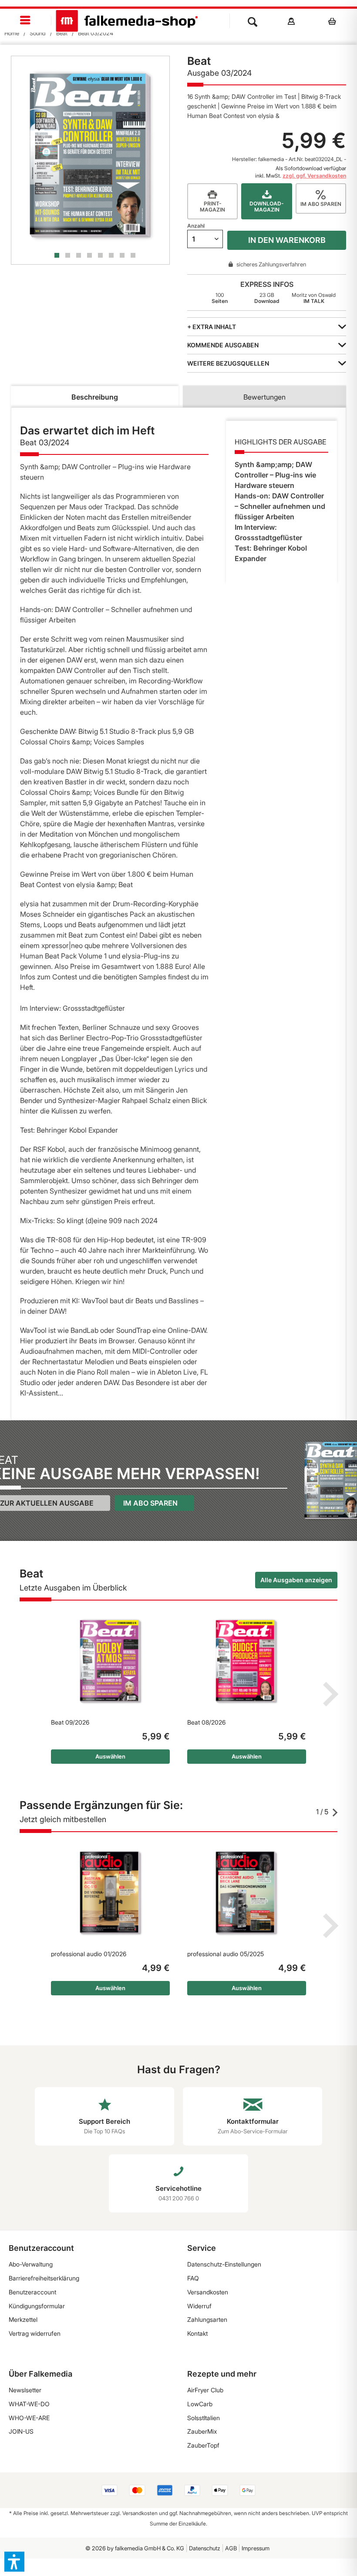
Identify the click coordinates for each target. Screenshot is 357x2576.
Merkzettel (23, 2319)
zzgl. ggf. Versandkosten (314, 176)
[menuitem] (26, 21)
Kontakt (197, 2333)
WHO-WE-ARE (29, 2418)
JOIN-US (21, 2431)
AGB (231, 2548)
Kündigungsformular (37, 2306)
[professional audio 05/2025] (247, 1893)
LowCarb (200, 2404)
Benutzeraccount (32, 2292)
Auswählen (110, 1756)
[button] (14, 2562)
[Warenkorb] (335, 21)
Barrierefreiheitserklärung (44, 2278)
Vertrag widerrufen (35, 2333)
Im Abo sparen (150, 1503)
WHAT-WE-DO (29, 2404)
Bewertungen (264, 397)
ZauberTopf (203, 2445)
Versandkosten (208, 2292)
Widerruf (199, 2306)
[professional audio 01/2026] (110, 1893)
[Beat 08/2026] (247, 1661)
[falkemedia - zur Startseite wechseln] (127, 21)
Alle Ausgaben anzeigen (296, 1580)
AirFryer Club (205, 2390)
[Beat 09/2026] (110, 1661)
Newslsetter (25, 2390)
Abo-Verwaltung (31, 2264)
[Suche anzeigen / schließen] (253, 21)
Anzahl (196, 226)
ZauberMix (202, 2431)
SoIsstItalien (204, 2418)
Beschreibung (95, 397)
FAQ (193, 2278)
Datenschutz (205, 2548)
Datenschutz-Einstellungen (224, 2264)
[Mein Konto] (291, 21)
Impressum (256, 2548)
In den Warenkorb (287, 240)
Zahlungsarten (207, 2319)
